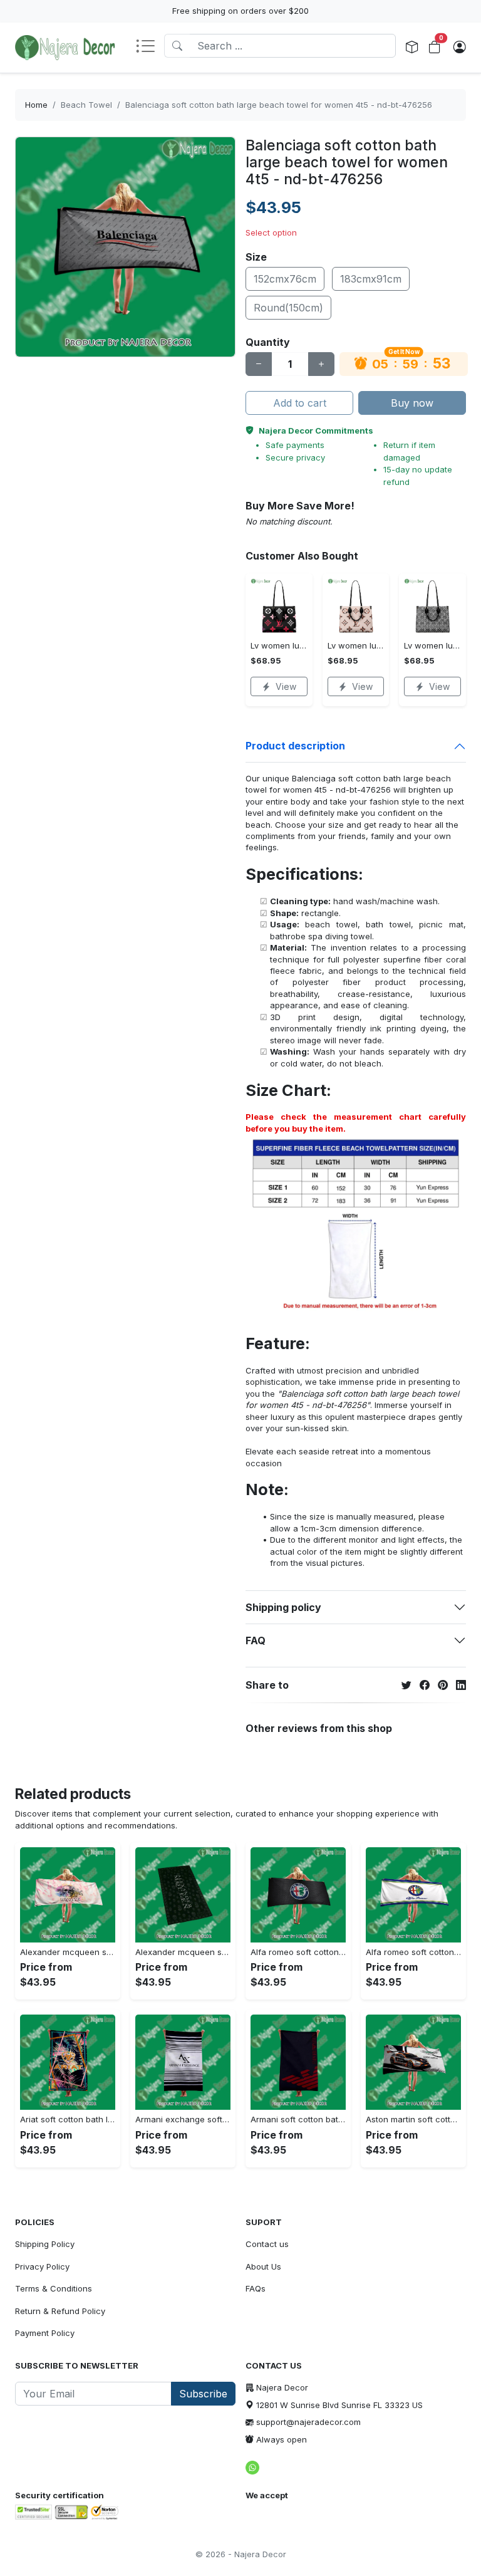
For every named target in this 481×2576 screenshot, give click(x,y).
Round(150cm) (288, 308)
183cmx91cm (371, 279)
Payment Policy (45, 2333)
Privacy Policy (42, 2266)
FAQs (256, 2288)
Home (36, 105)
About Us (263, 2266)
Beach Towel (86, 105)
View (286, 686)
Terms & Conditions (54, 2288)
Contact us (267, 2244)
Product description (295, 746)
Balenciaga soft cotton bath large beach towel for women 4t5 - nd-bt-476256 (279, 105)
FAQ (256, 1640)
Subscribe (203, 2394)
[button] (150, 47)
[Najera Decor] (65, 48)
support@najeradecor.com (308, 2422)
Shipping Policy (45, 2244)
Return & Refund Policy (60, 2311)
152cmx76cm (285, 279)
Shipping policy (283, 1607)
